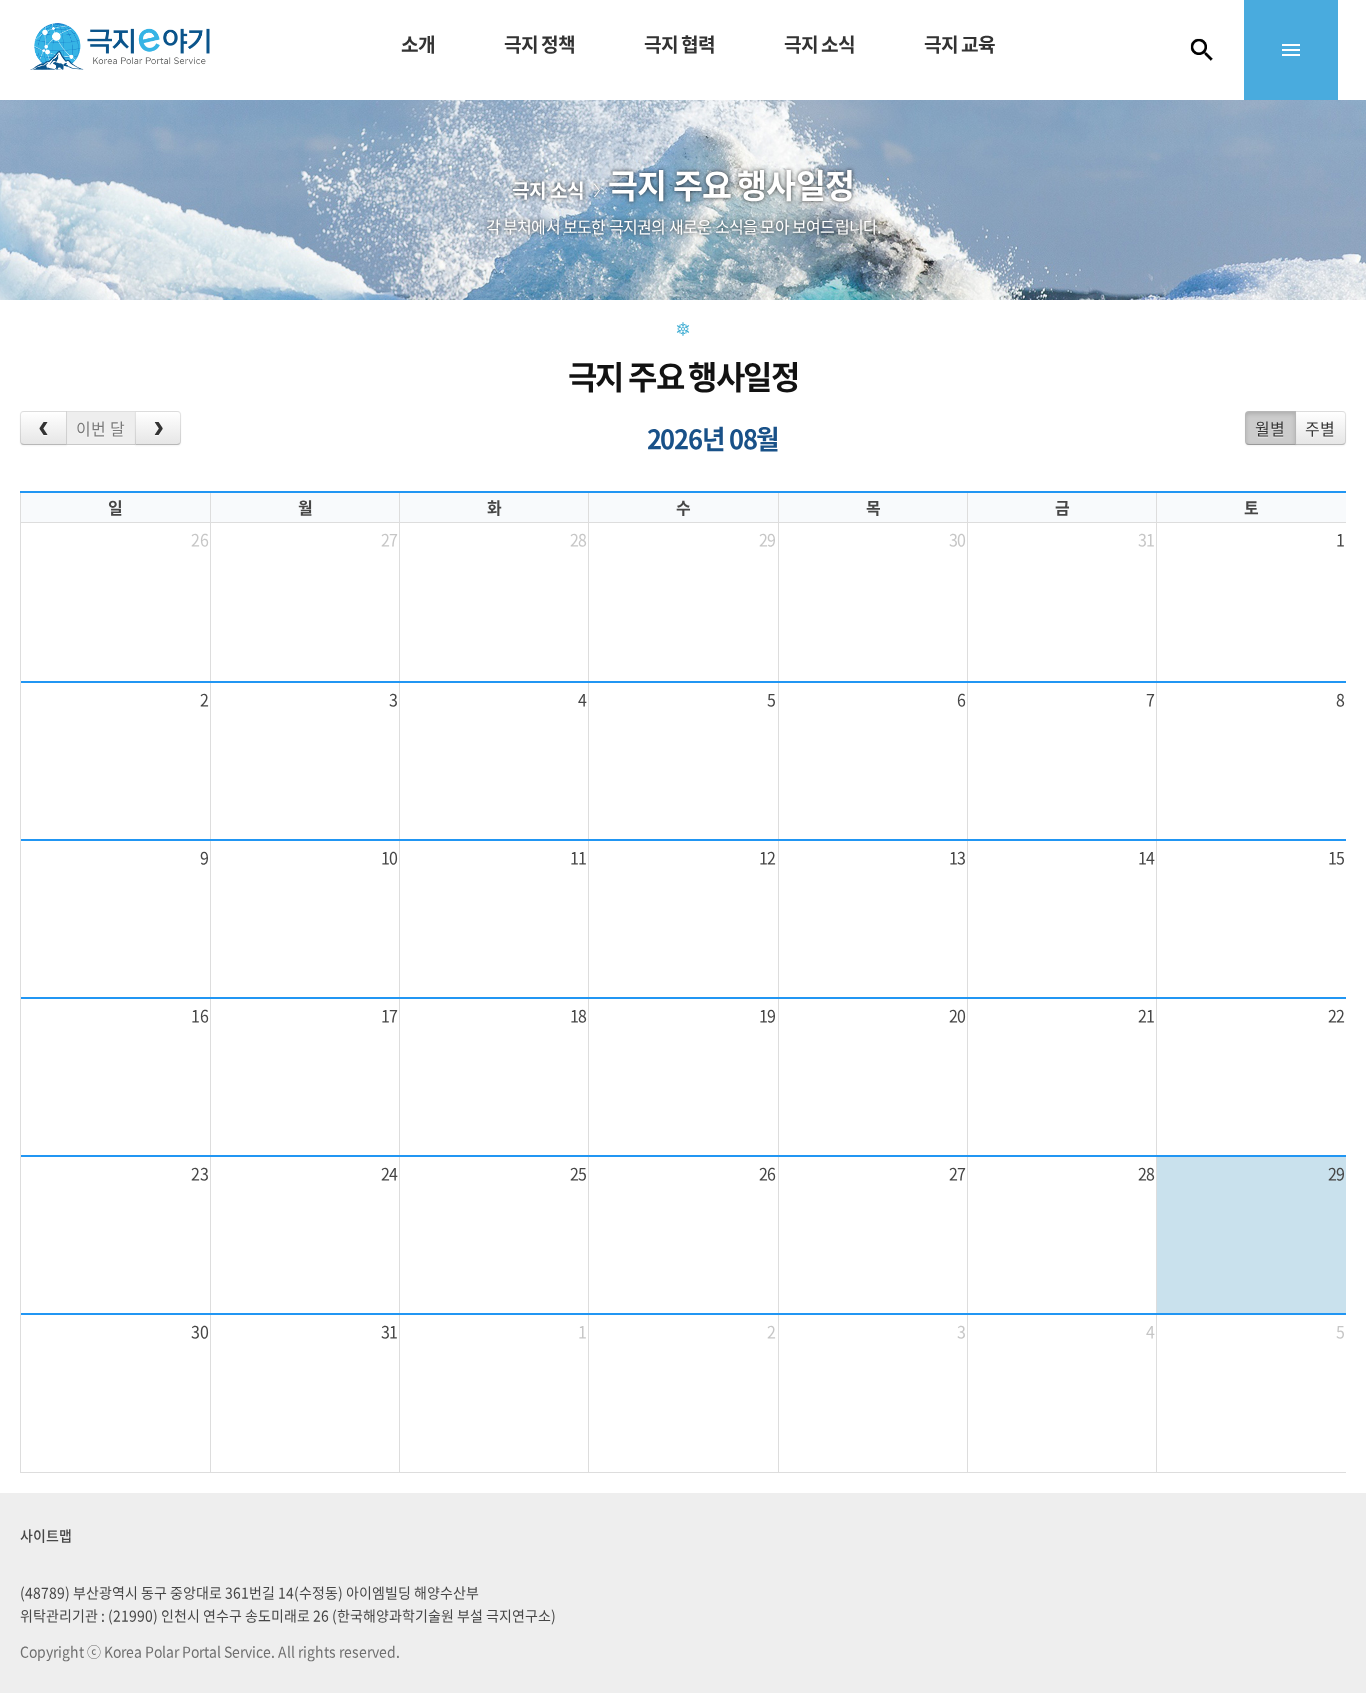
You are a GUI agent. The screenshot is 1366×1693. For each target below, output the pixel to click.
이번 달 (100, 428)
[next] (158, 428)
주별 (1320, 428)
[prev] (43, 428)
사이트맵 (46, 1535)
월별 (1270, 428)
